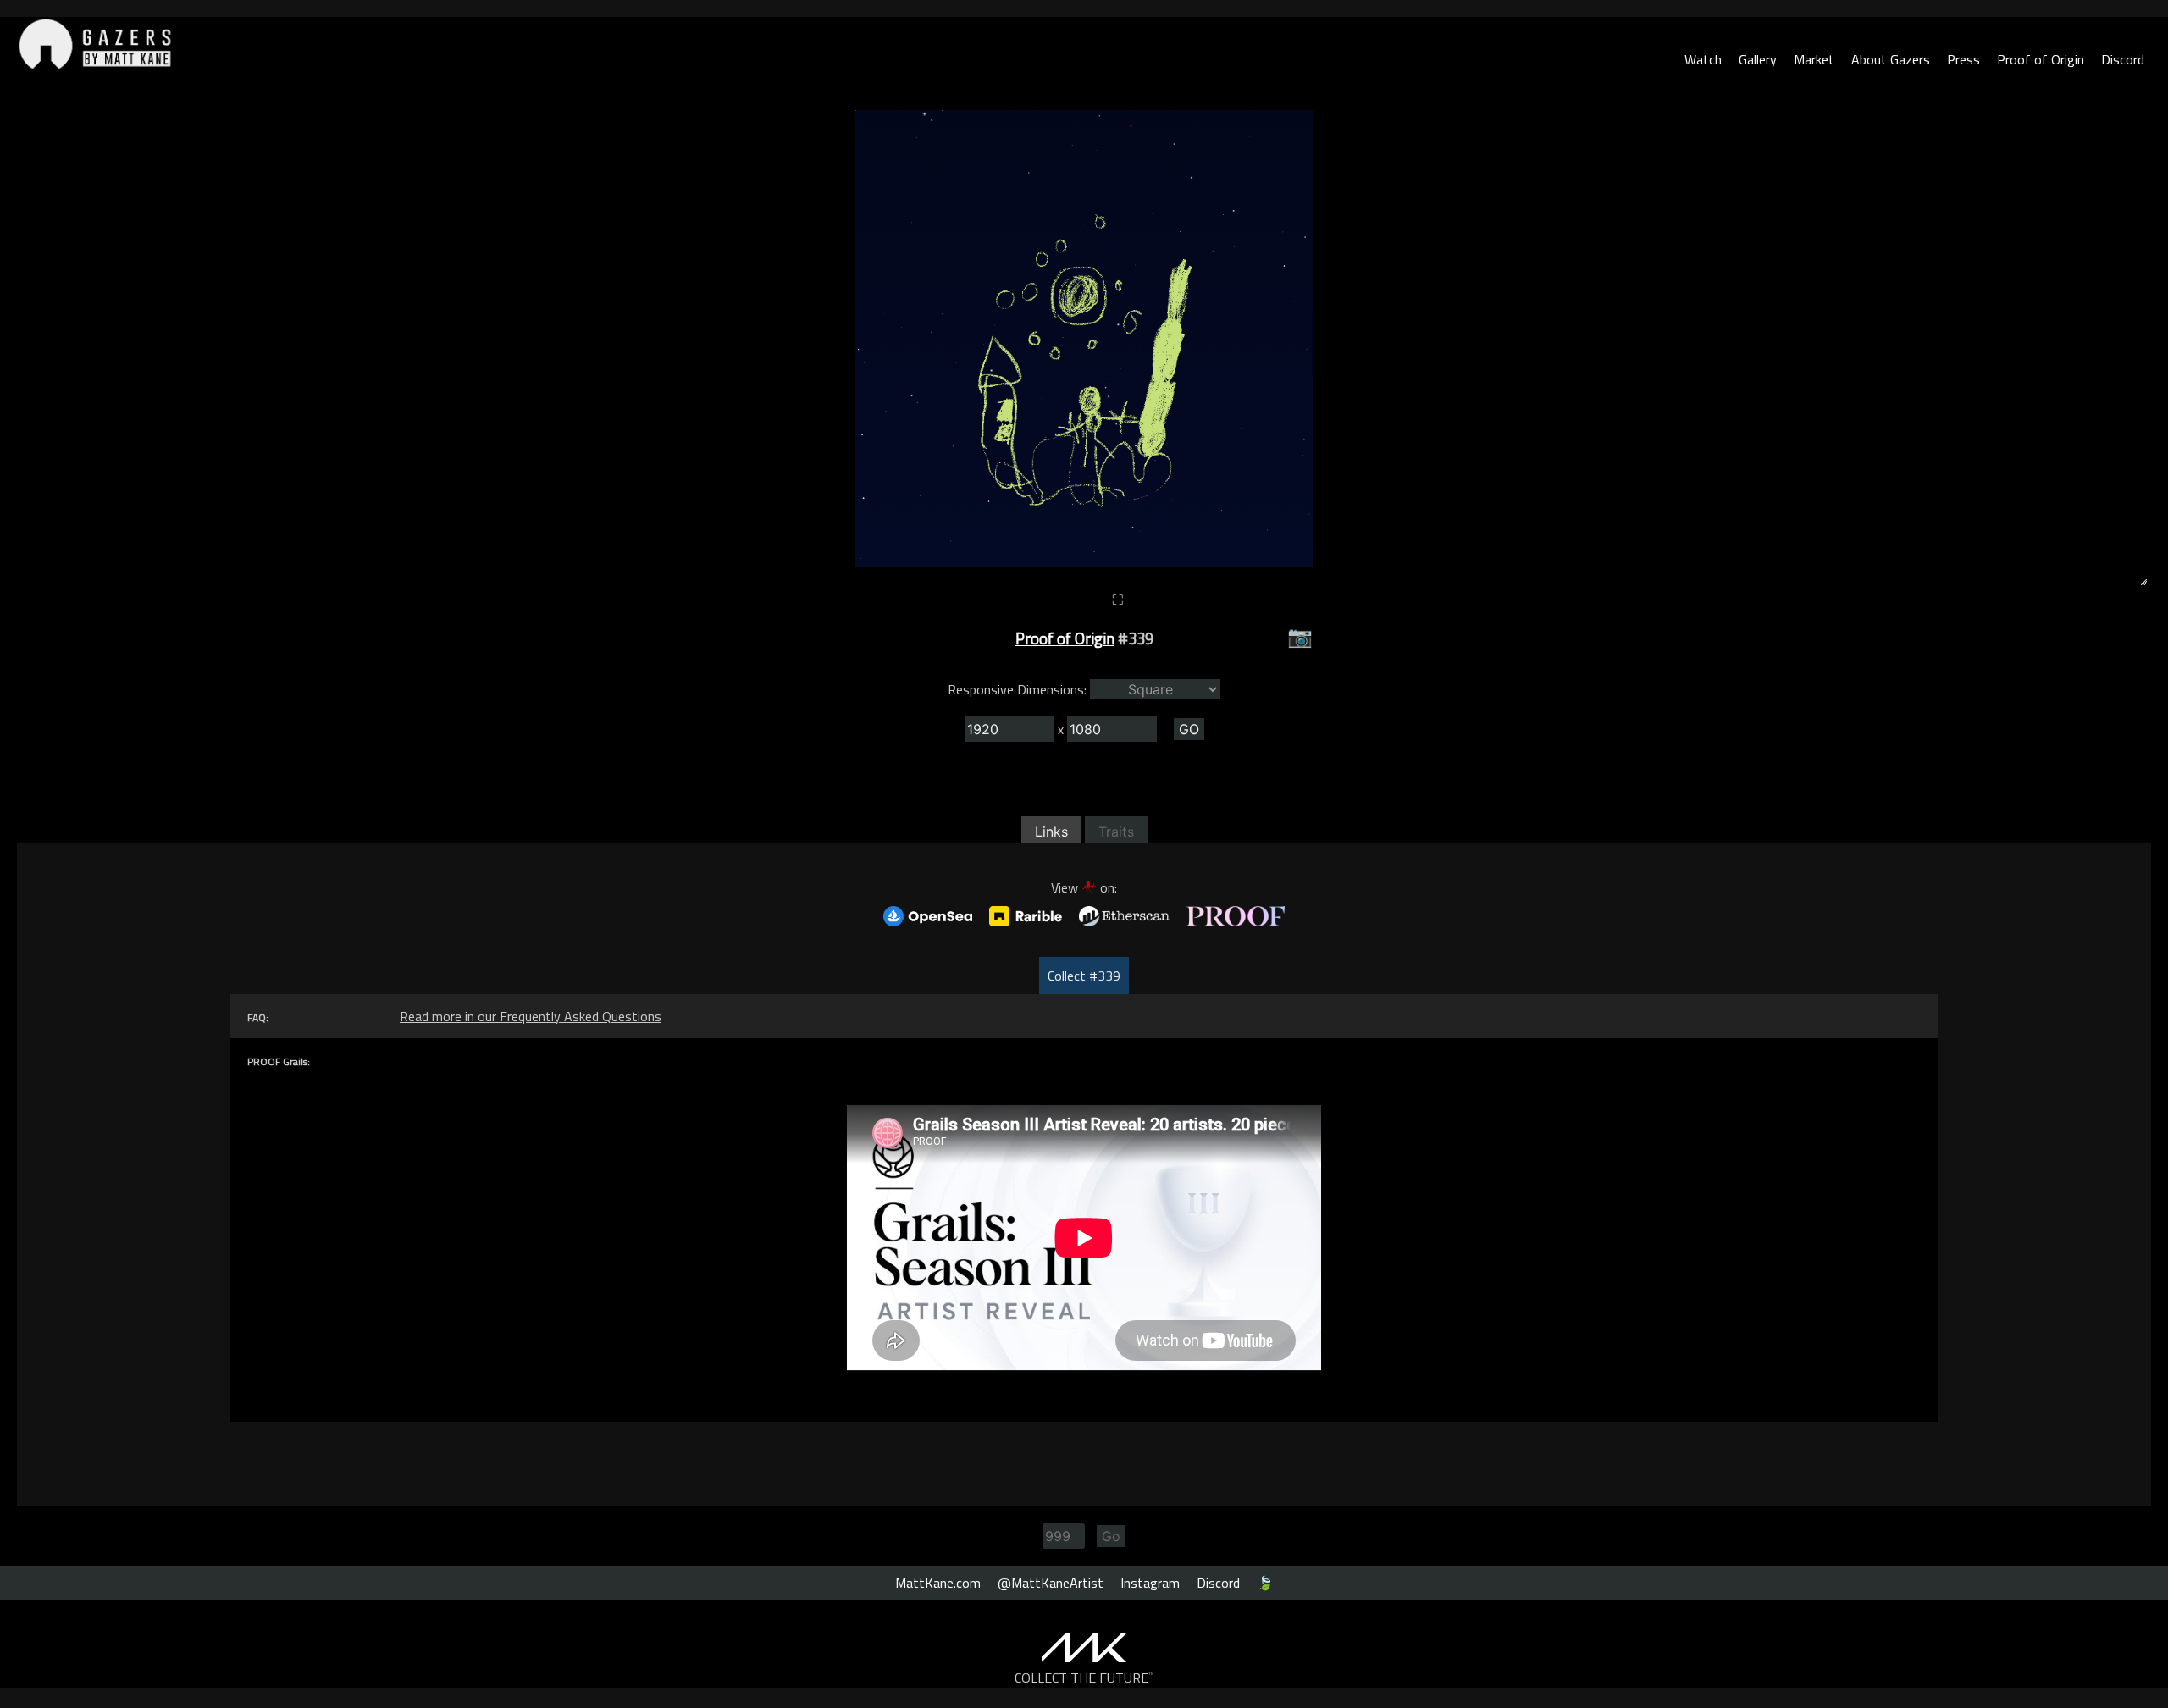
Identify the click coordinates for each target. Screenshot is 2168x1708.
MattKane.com (938, 1583)
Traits (1116, 832)
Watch (1703, 59)
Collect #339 (1084, 976)
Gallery (1758, 59)
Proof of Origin (2041, 59)
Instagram (1150, 1583)
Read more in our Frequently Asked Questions (531, 1016)
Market (1814, 59)
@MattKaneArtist (1051, 1583)
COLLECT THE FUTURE (1084, 1678)
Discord (2123, 59)
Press (1963, 59)
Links (1051, 832)
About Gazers (1891, 59)
